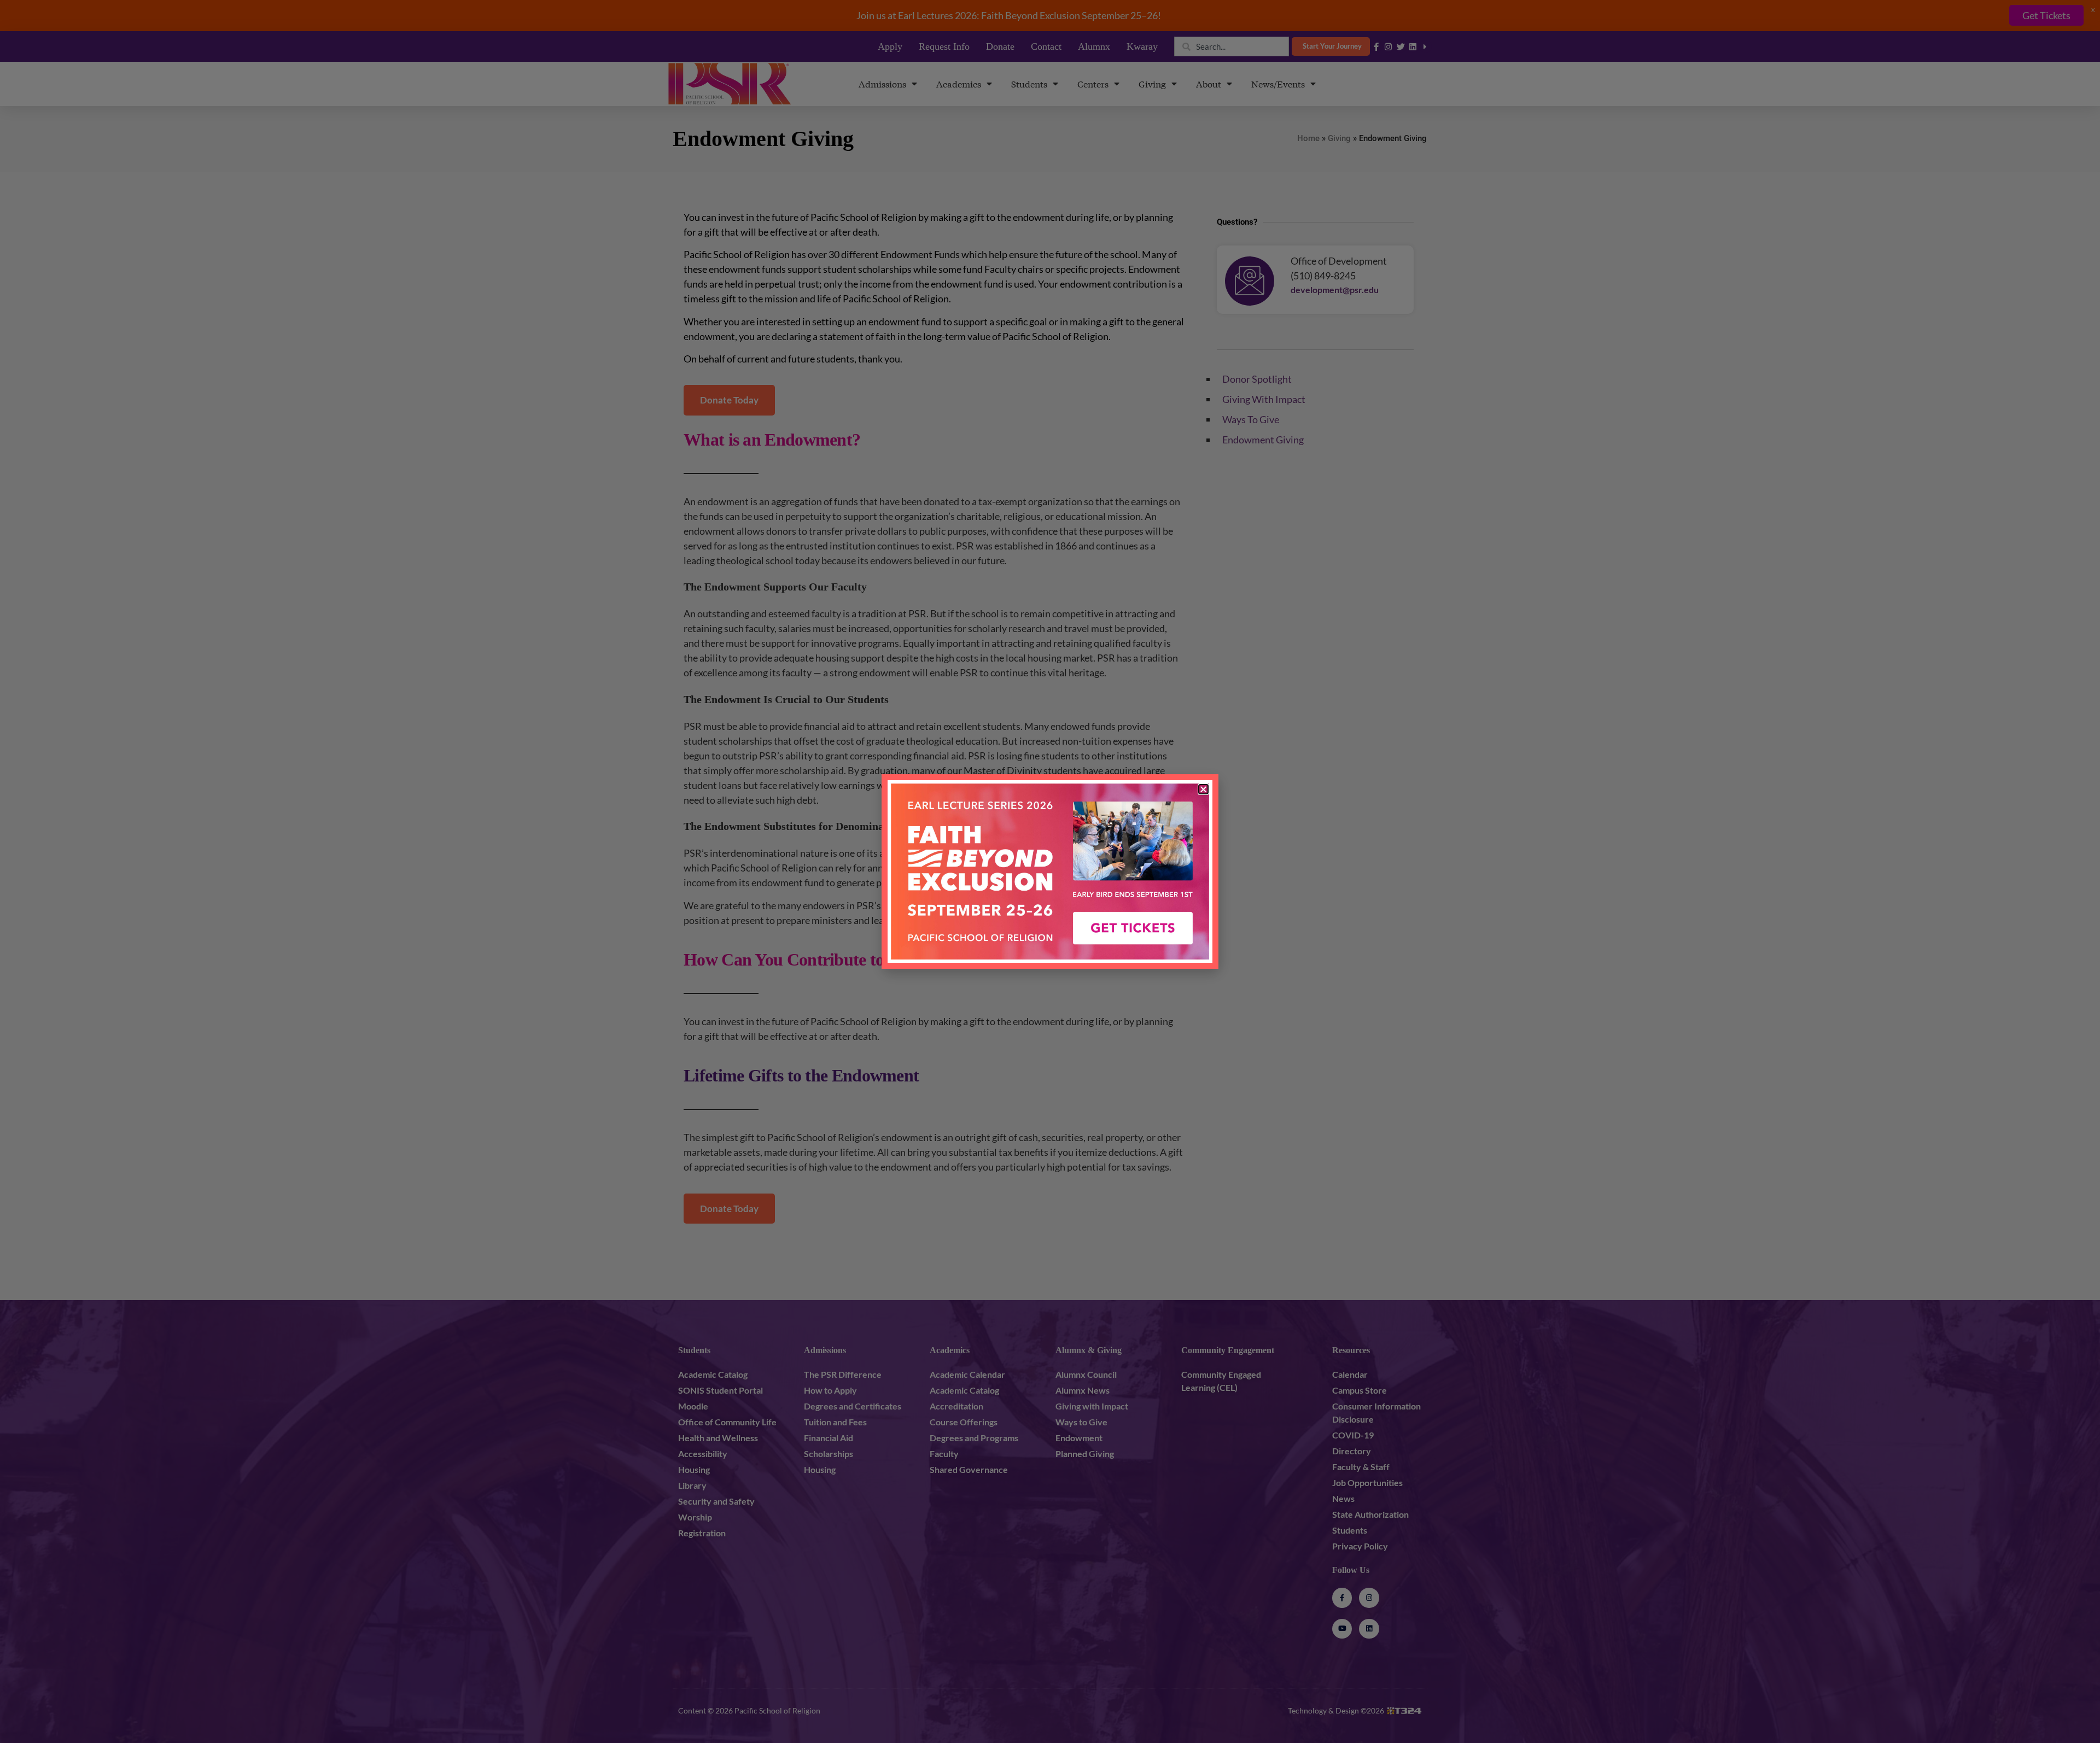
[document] (1050, 871)
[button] (1203, 789)
